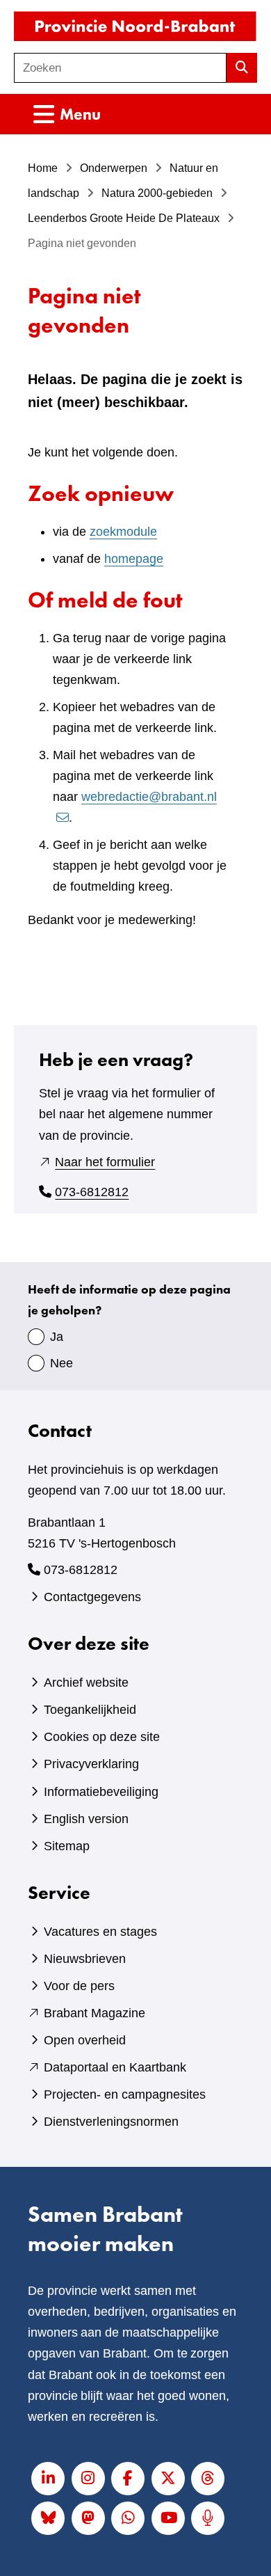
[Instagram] (88, 2479)
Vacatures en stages (100, 1932)
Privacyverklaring (91, 1764)
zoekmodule (123, 532)
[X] (168, 2479)
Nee (61, 1363)
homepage (134, 559)
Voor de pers (79, 1986)
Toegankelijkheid (90, 1710)
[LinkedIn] (48, 2479)
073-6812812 (92, 1192)
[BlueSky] (48, 2518)
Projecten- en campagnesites (125, 2094)
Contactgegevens (92, 1597)
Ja (57, 1337)
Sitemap (67, 1846)
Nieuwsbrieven (85, 1959)
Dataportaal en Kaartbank (115, 2067)
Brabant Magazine (95, 2013)
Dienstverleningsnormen (111, 2122)
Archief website (86, 1683)
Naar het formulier (105, 1162)
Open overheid (85, 2040)
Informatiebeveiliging (101, 1792)
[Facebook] (128, 2479)
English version (86, 1819)
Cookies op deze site (102, 1737)
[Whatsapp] (128, 2518)
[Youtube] (168, 2518)
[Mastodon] (88, 2518)
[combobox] (120, 68)
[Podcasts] (208, 2518)
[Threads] (208, 2479)
